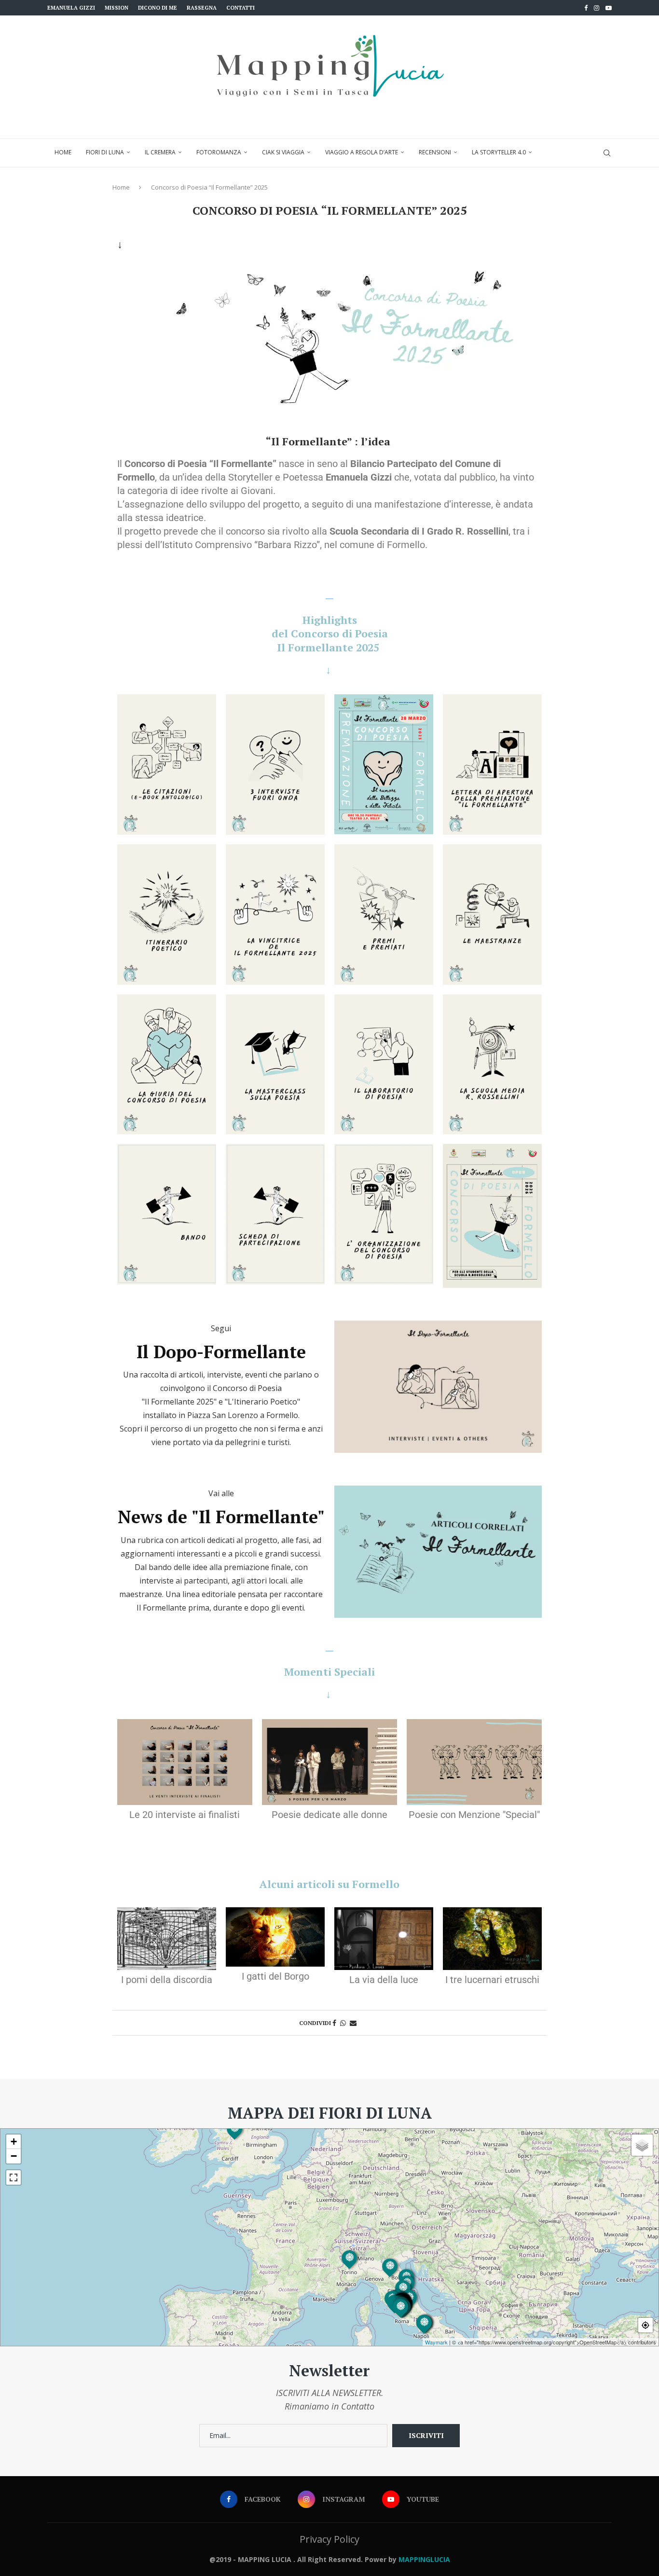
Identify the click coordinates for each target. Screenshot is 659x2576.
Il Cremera (160, 152)
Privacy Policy (329, 2539)
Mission (117, 8)
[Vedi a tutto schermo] (14, 2177)
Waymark (436, 2342)
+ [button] (14, 2142)
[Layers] (642, 2145)
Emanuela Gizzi (71, 8)
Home (63, 152)
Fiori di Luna (105, 152)
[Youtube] (609, 8)
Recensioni (435, 152)
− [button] (14, 2156)
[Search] (607, 153)
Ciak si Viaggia (283, 152)
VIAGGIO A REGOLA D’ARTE (362, 152)
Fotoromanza (219, 152)
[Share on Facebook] (334, 2023)
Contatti (240, 8)
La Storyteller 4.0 (499, 152)
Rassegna (202, 8)
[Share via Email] (353, 2023)
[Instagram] (597, 8)
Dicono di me (158, 8)
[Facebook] (586, 8)
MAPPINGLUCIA (424, 2559)
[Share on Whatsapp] (343, 2023)
